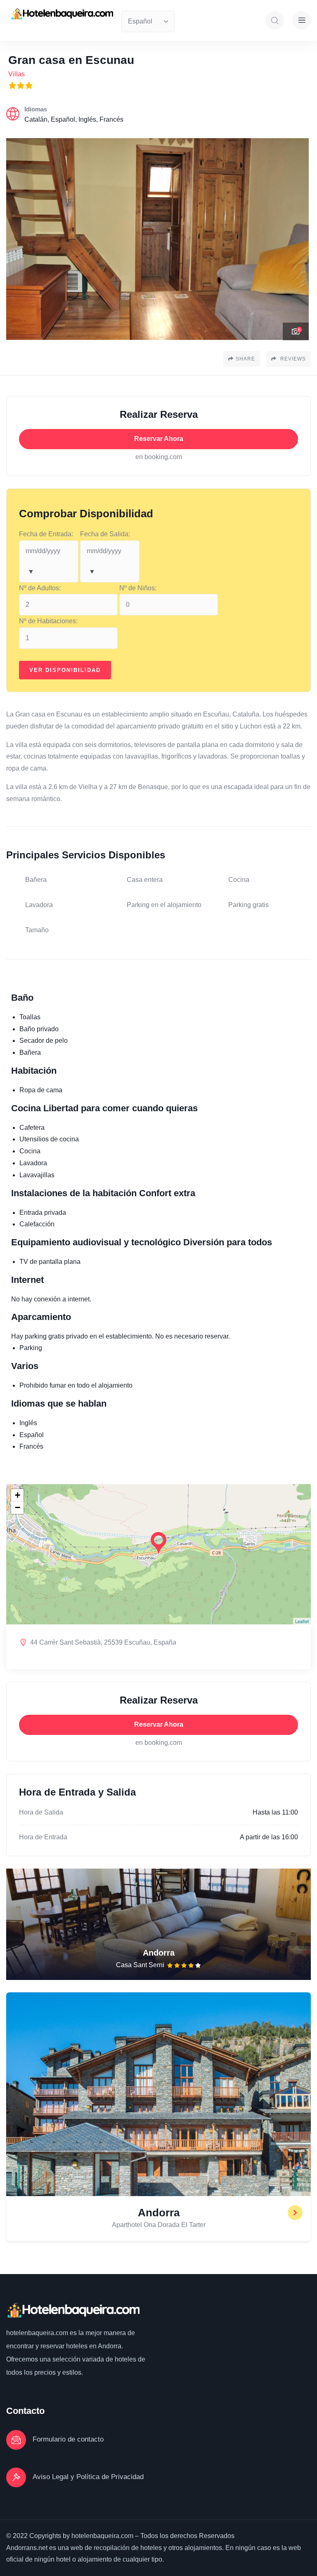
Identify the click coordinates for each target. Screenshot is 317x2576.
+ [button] (18, 1495)
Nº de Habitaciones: (48, 621)
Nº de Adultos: (40, 588)
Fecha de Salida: (105, 534)
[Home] (62, 14)
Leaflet (302, 1621)
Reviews (292, 359)
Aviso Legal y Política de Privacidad (88, 2477)
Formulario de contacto (68, 2439)
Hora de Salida (41, 1812)
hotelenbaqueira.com (37, 2333)
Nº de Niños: (138, 588)
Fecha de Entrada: (46, 534)
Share (245, 359)
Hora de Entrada (43, 1837)
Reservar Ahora (159, 439)
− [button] (18, 1507)
